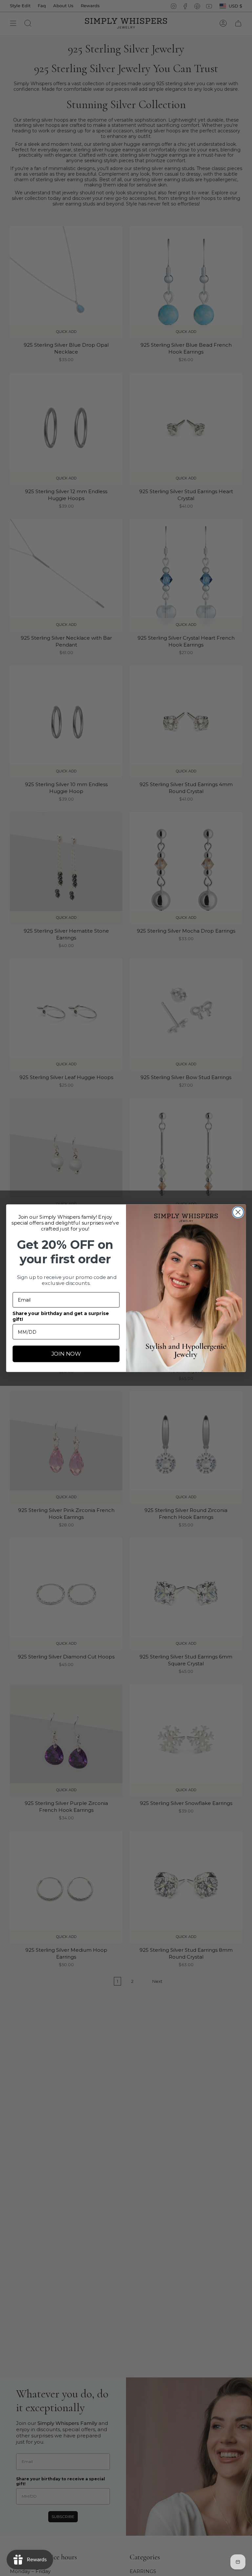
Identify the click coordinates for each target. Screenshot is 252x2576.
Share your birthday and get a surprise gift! (61, 1316)
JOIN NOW (66, 1354)
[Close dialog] (238, 1212)
